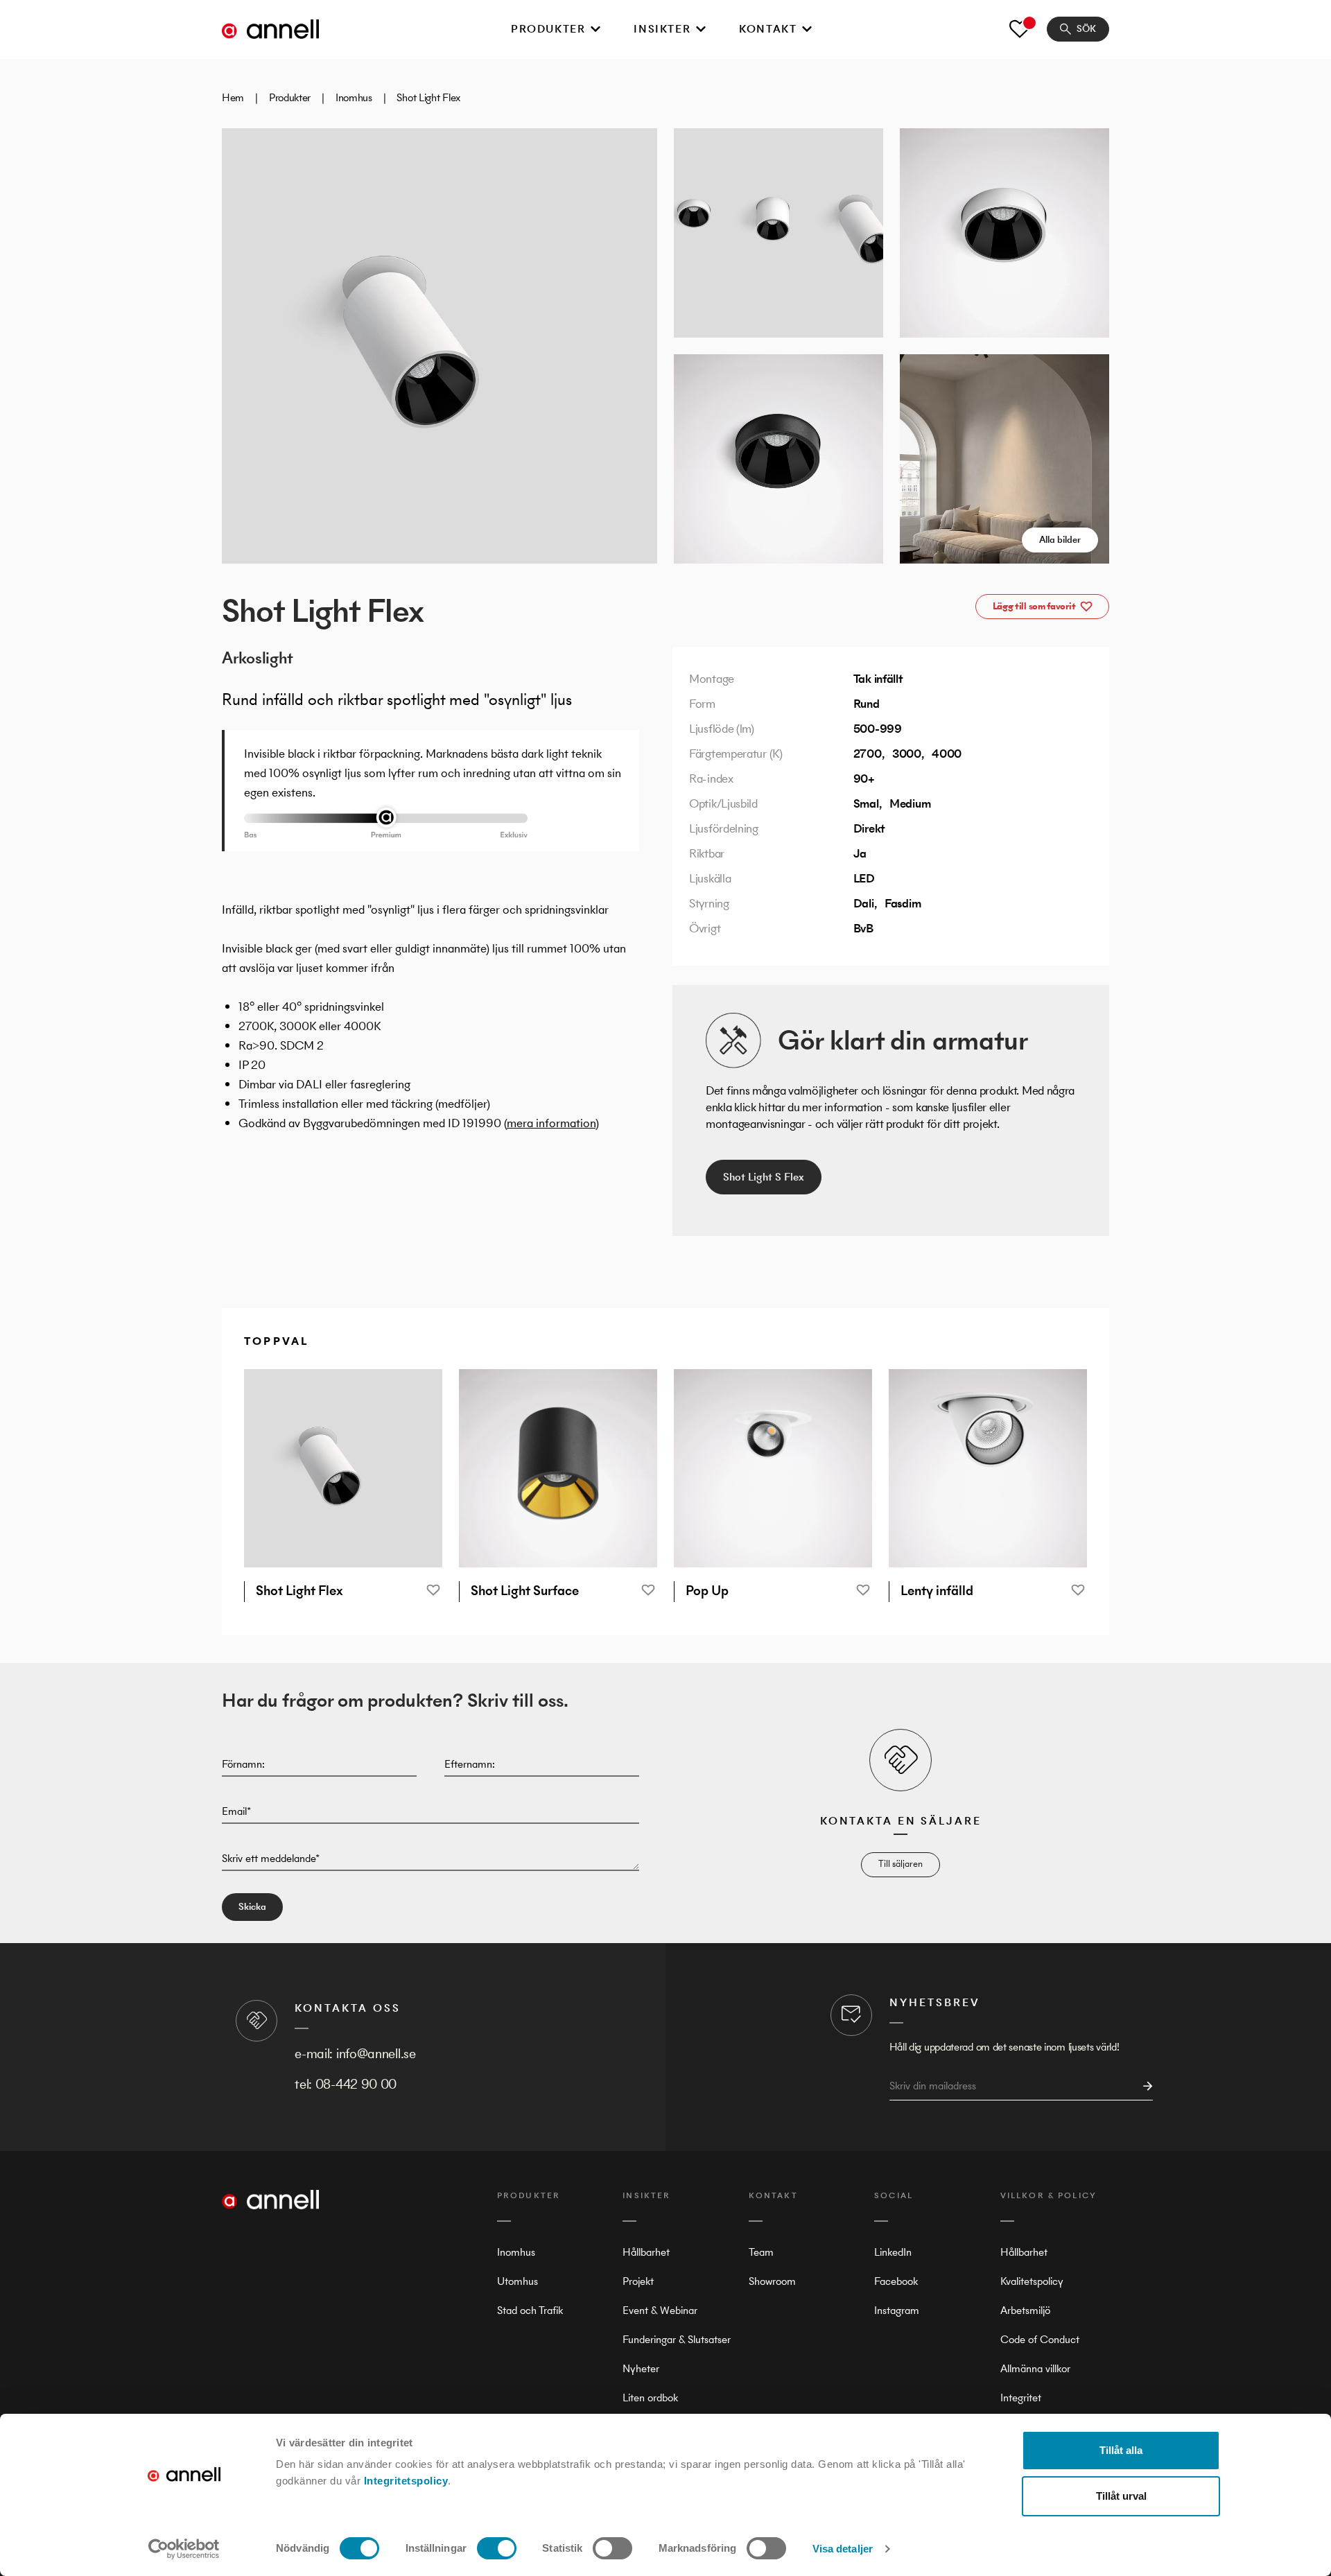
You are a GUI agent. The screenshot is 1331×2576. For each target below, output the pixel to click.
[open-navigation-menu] (595, 29)
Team (761, 2252)
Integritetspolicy (406, 2481)
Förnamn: (243, 1764)
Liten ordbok (650, 2397)
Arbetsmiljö (1025, 2310)
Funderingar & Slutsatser (677, 2339)
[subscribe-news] (1144, 2086)
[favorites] (1020, 29)
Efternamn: (470, 1764)
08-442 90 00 (356, 2084)
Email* (236, 1811)
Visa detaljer (843, 2549)
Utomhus (517, 2281)
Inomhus (354, 97)
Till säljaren (901, 1864)
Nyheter (641, 2368)
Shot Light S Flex (764, 1177)
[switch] (497, 2548)
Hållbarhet (646, 2252)
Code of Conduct (1040, 2339)
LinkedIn (893, 2252)
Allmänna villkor (1035, 2368)
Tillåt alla (1121, 2450)
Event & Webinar (660, 2310)
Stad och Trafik (530, 2310)
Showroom (772, 2281)
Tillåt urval (1121, 2496)
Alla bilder (1060, 540)
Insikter (662, 29)
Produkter (548, 29)
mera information (551, 1123)
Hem (233, 97)
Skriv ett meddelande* (271, 1858)
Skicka (252, 1907)
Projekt (638, 2281)
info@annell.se (376, 2054)
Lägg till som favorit (1034, 606)
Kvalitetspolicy (1032, 2281)
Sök (1086, 29)
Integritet (1021, 2397)
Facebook (896, 2281)
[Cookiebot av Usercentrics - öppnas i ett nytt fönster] (184, 2549)
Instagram (897, 2310)
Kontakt (768, 29)
